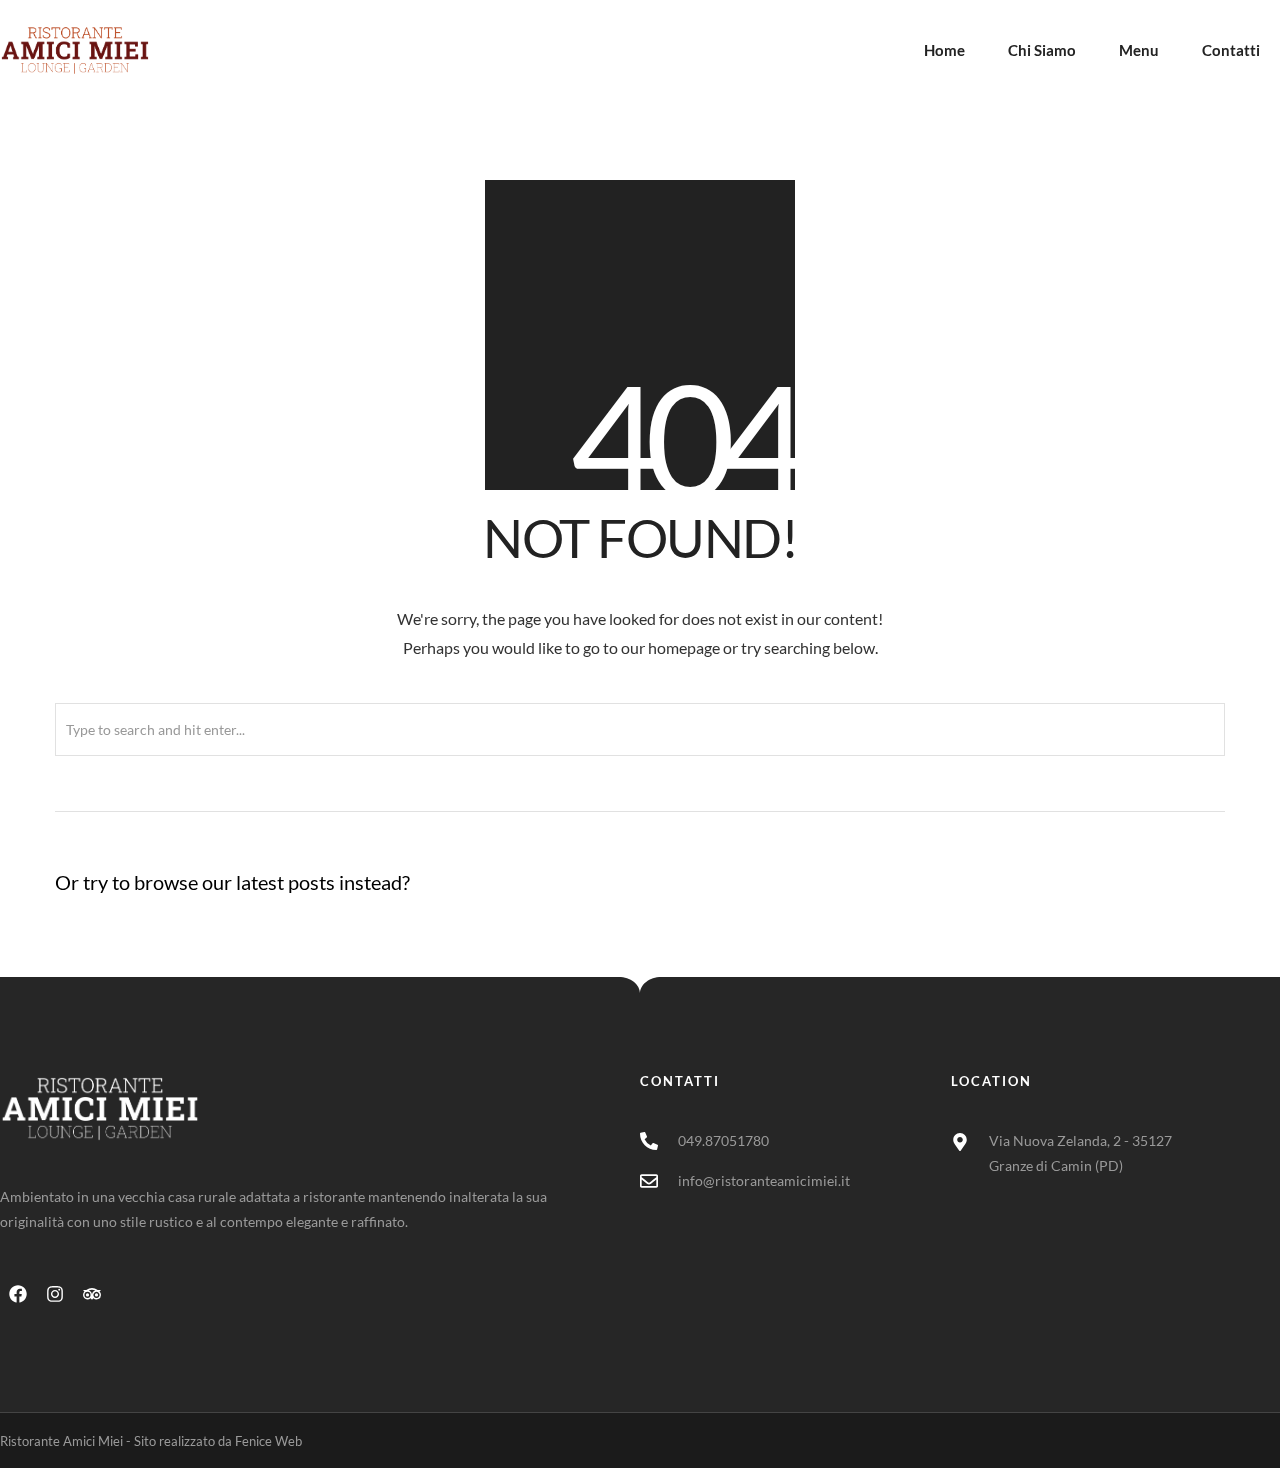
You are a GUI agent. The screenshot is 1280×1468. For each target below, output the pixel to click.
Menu (1139, 50)
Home (944, 50)
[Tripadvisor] (92, 1294)
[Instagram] (55, 1294)
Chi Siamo (1042, 50)
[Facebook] (18, 1294)
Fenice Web (268, 1441)
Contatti (1231, 50)
